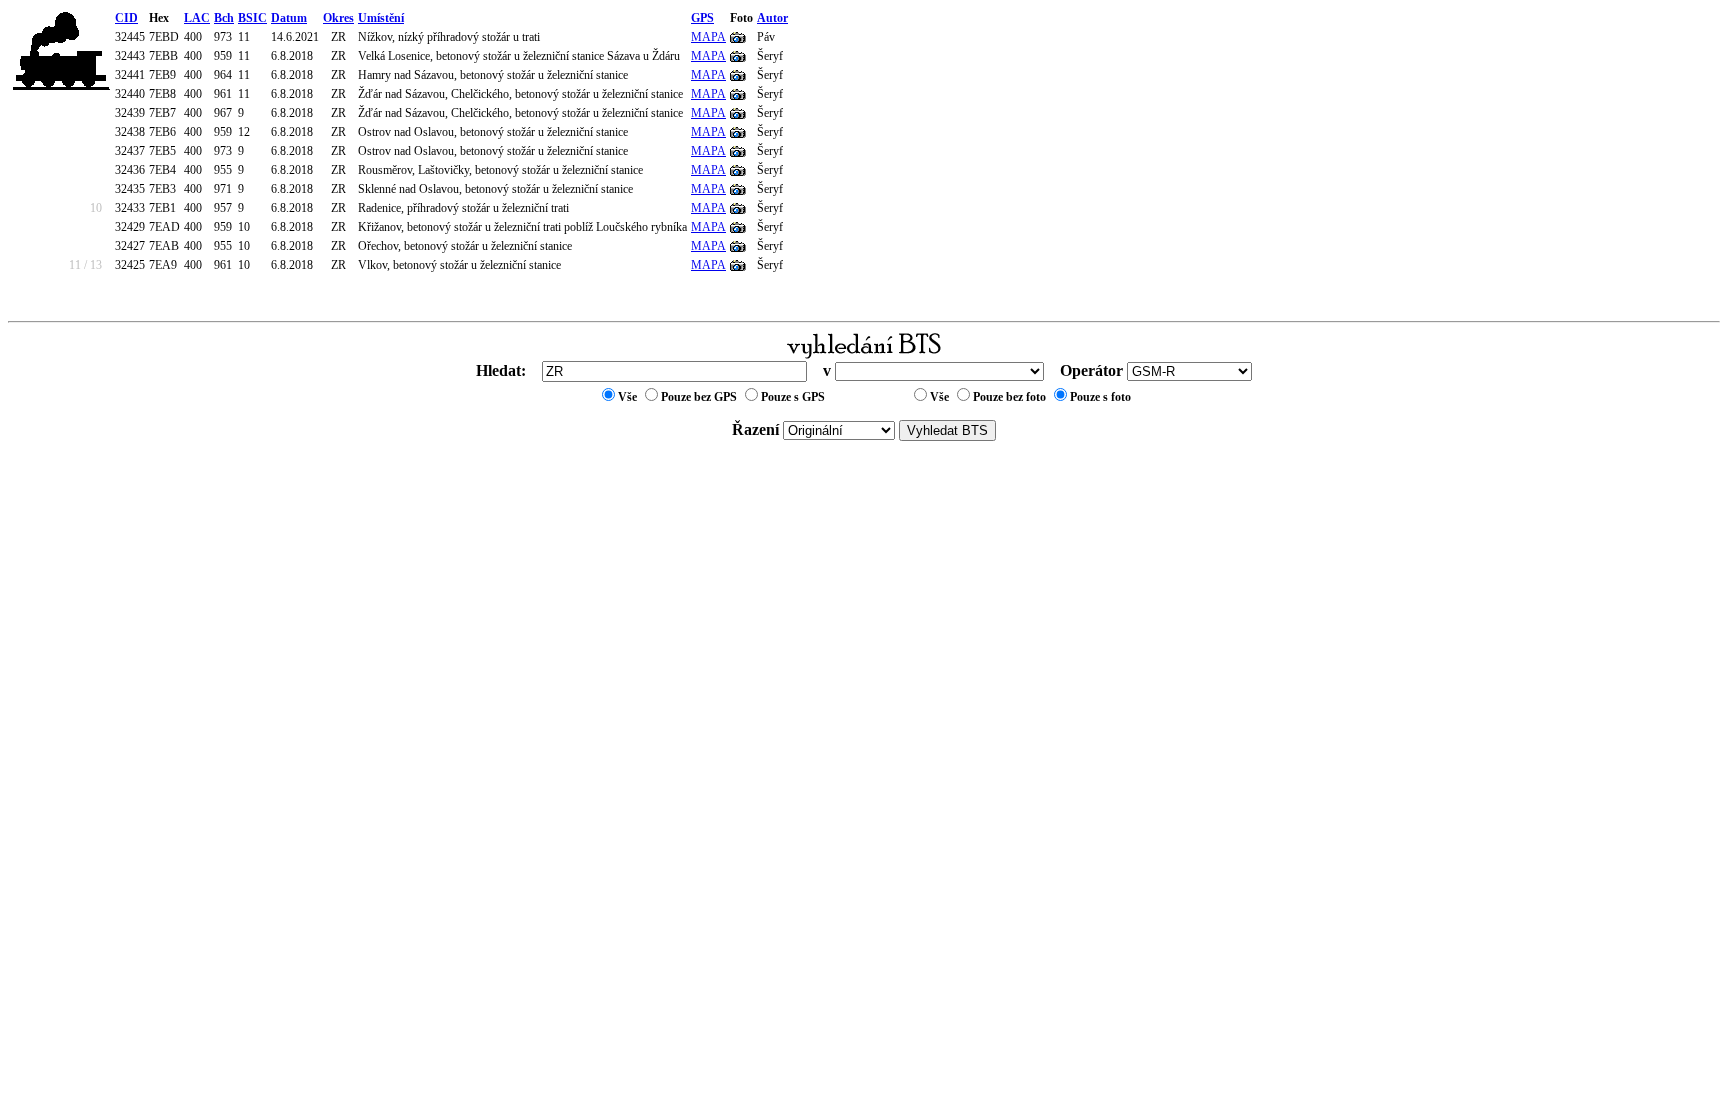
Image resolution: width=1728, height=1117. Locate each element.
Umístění (381, 18)
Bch (224, 18)
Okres (338, 18)
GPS (702, 18)
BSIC (252, 18)
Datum (289, 18)
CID (126, 18)
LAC (197, 18)
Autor (772, 18)
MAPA (708, 37)
